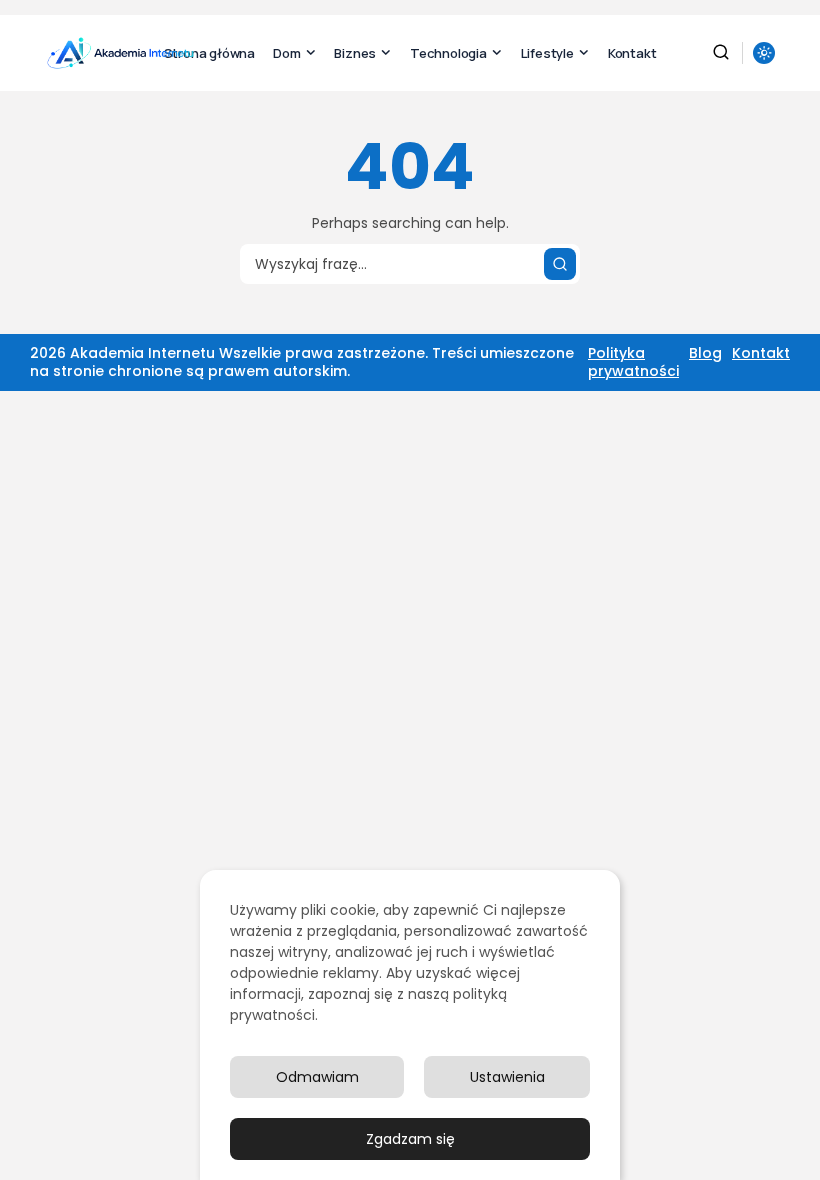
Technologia (448, 53)
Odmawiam (317, 1077)
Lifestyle (547, 53)
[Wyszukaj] (560, 264)
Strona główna (209, 53)
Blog (705, 353)
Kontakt (632, 53)
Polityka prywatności (633, 362)
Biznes (355, 53)
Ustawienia (507, 1077)
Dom (286, 53)
